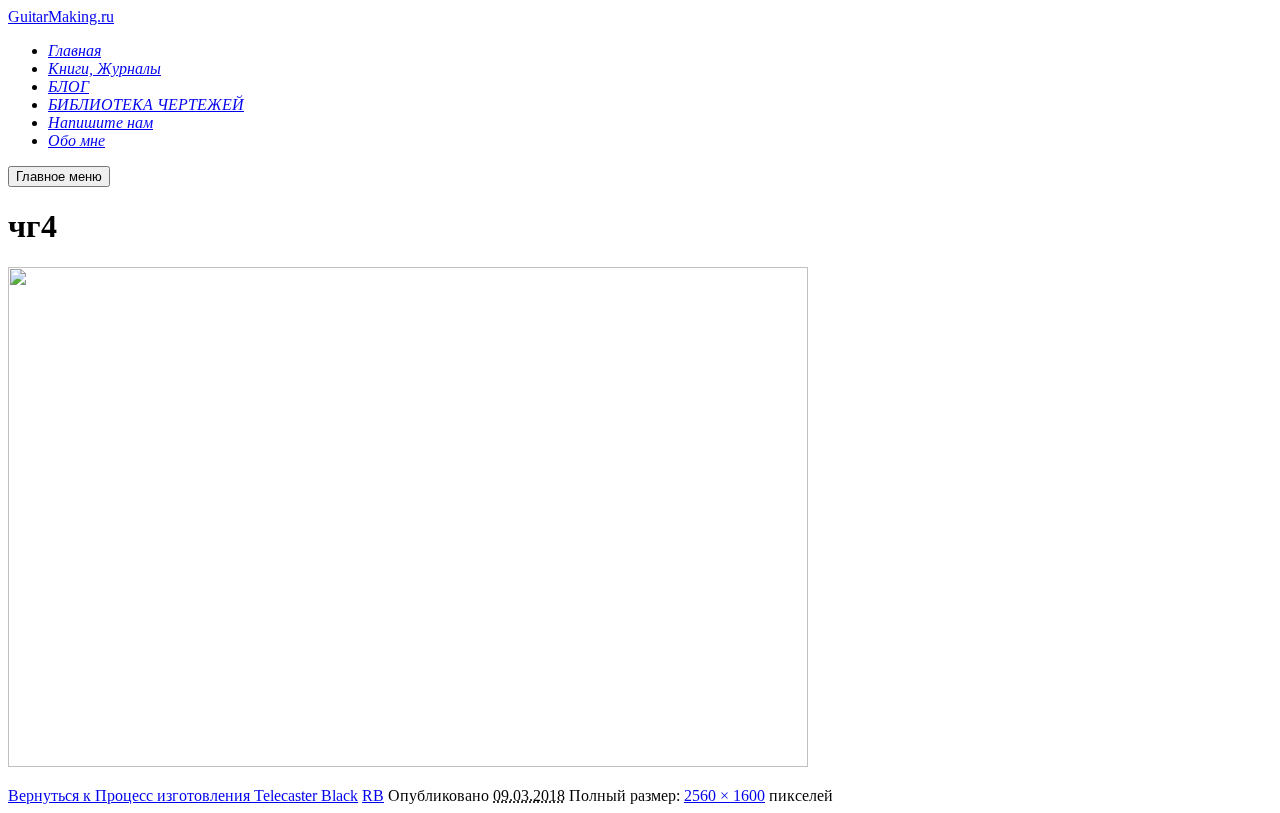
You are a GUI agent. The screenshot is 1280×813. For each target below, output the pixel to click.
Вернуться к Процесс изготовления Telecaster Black (183, 795)
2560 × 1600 (724, 795)
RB (373, 795)
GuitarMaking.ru (61, 16)
